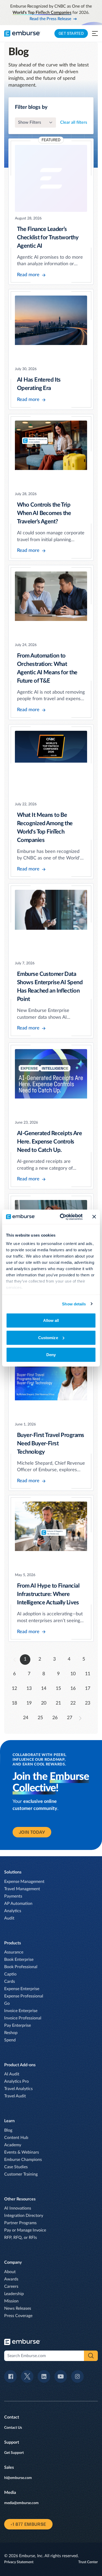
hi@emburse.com (18, 2478)
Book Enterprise (19, 1960)
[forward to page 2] (80, 1718)
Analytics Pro (16, 2081)
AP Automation (18, 1904)
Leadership (14, 2294)
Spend (10, 2040)
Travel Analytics (18, 2089)
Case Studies (16, 2167)
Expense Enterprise (22, 1989)
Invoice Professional (23, 2018)
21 (58, 1703)
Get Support (14, 2453)
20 (44, 1703)
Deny (51, 1355)
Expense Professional (24, 1996)
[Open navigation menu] (95, 33)
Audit (9, 1918)
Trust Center (88, 2562)
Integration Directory (24, 2216)
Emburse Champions (23, 2160)
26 (55, 1718)
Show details (74, 1304)
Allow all (51, 1320)
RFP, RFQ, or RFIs (21, 2238)
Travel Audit (15, 2096)
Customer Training (21, 2174)
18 (14, 1703)
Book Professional (21, 1967)
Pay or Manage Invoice (25, 2230)
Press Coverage (18, 2316)
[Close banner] (94, 1217)
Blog (8, 2130)
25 (40, 1718)
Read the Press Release (50, 19)
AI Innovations (18, 2208)
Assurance (14, 1952)
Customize (48, 1337)
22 (73, 1703)
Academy (13, 2145)
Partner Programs (20, 2223)
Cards (10, 1981)
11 (88, 1674)
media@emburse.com (21, 2503)
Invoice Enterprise (21, 2011)
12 (14, 1689)
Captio (10, 1974)
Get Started (71, 33)
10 (73, 1674)
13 (29, 1689)
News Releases (18, 2308)
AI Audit (12, 2074)
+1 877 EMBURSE (28, 2524)
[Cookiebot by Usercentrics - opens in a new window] (62, 1217)
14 (44, 1689)
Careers (11, 2286)
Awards (11, 2279)
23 (88, 1703)
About (10, 2272)
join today (32, 1832)
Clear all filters (74, 122)
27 (70, 1718)
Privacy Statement (19, 2562)
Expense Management (24, 1882)
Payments (13, 1896)
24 (26, 1718)
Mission (11, 2301)
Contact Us (13, 2428)
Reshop (11, 2033)
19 (29, 1703)
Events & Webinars (22, 2152)
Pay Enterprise (18, 2025)
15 (58, 1689)
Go (7, 2003)
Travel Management (22, 1889)
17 (88, 1689)
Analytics (13, 1911)
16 (73, 1689)
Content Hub (16, 2138)
